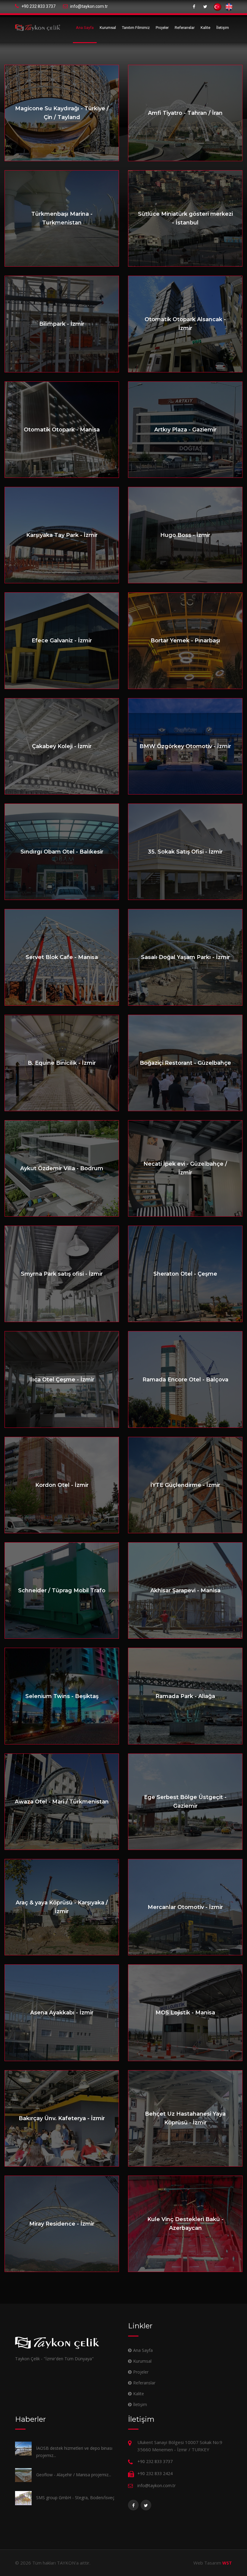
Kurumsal (108, 28)
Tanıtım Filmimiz (136, 28)
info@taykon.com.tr (89, 6)
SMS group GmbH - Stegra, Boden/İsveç (75, 2498)
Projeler (162, 28)
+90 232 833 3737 (38, 6)
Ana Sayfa (85, 28)
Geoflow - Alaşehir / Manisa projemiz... (74, 2475)
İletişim (223, 28)
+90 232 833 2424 (155, 2473)
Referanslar (185, 28)
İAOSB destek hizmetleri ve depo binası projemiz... (74, 2452)
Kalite (205, 28)
